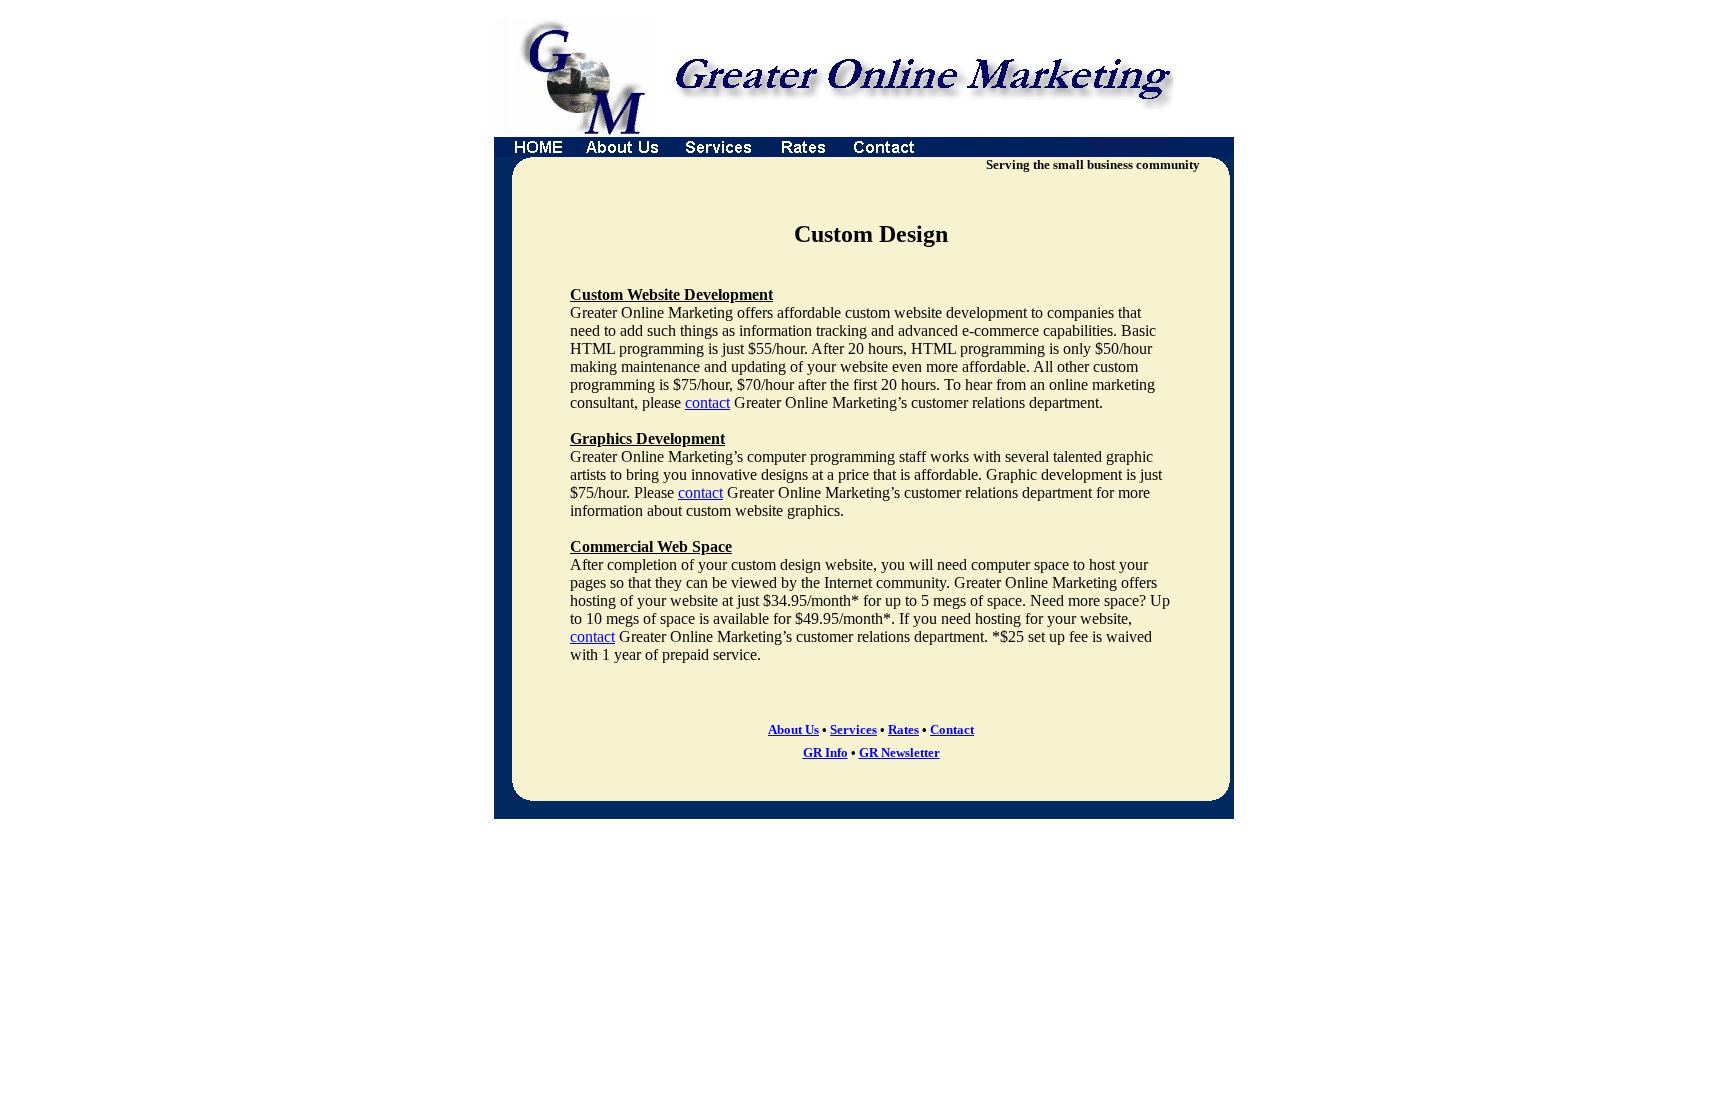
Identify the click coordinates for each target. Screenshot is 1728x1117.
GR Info (825, 752)
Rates (903, 729)
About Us (793, 729)
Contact (952, 729)
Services (853, 729)
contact (707, 402)
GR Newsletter (899, 752)
